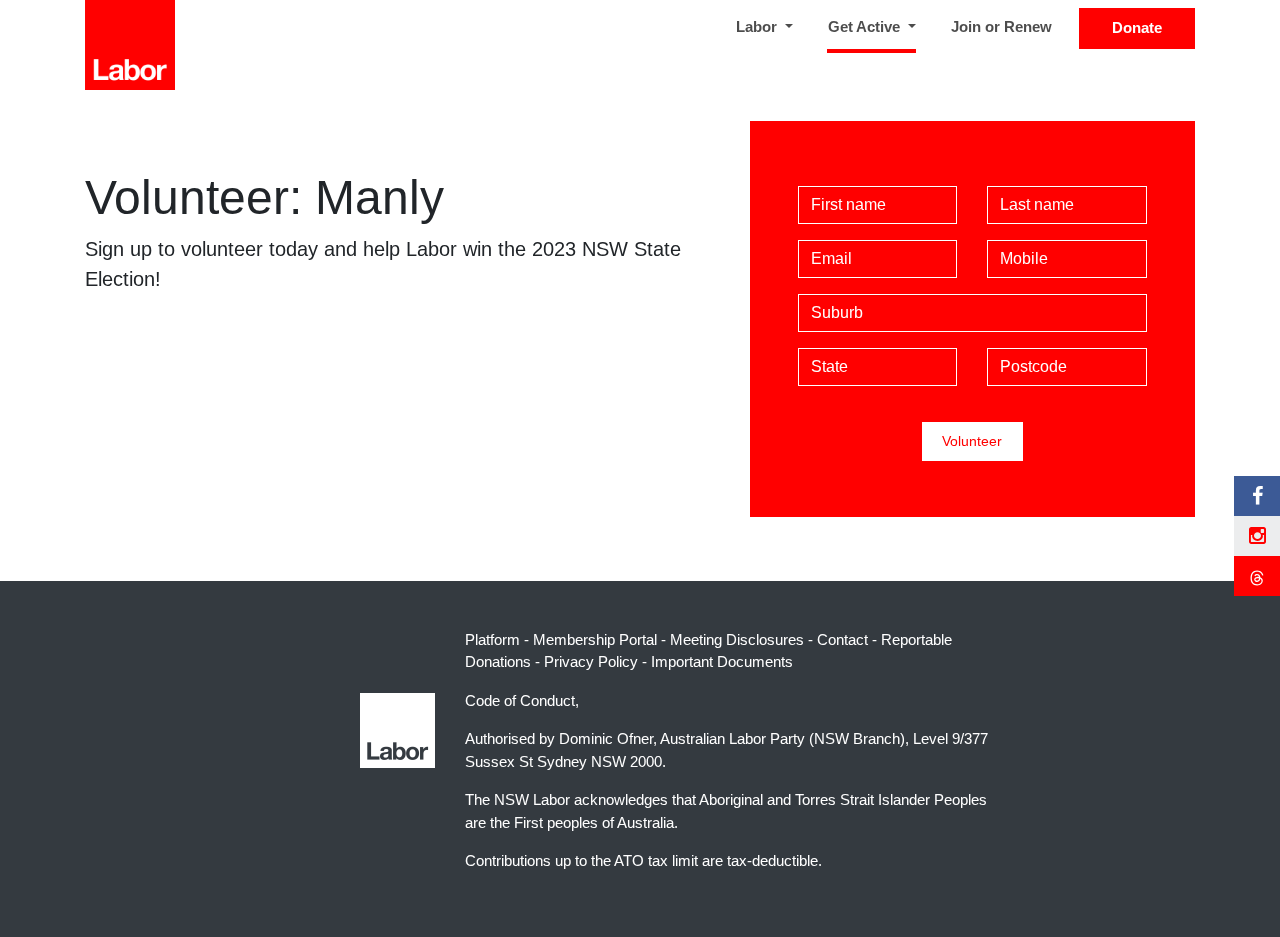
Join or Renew (1001, 26)
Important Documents (722, 661)
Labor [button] (758, 26)
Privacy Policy (591, 661)
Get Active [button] (876, 26)
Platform (492, 639)
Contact (842, 639)
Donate (1137, 27)
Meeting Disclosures (737, 639)
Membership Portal (595, 639)
